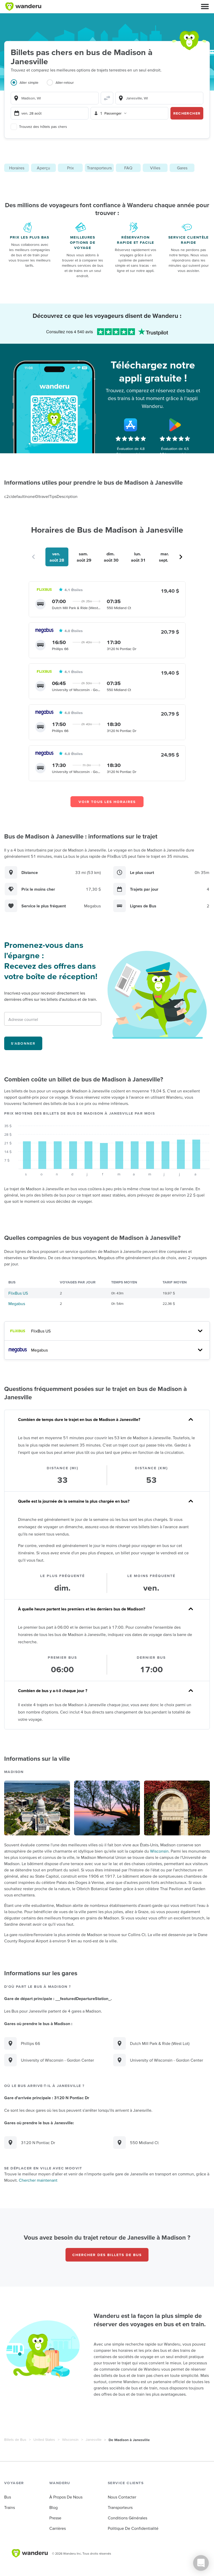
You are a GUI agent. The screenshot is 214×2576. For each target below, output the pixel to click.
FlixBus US (18, 1293)
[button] (205, 7)
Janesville (94, 2440)
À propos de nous (66, 2497)
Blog (53, 2507)
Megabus (17, 1304)
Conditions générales (127, 2518)
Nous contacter (122, 2497)
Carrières (58, 2528)
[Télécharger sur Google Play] (175, 425)
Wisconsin (159, 1851)
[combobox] (55, 98)
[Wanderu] (23, 7)
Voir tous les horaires (107, 802)
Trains (10, 2507)
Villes (155, 168)
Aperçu (43, 168)
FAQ (128, 168)
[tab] (29, 86)
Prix (70, 168)
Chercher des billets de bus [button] (107, 2255)
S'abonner (23, 1043)
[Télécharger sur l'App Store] (131, 425)
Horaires (17, 168)
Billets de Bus (15, 2440)
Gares (182, 168)
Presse (55, 2518)
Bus (8, 2497)
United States (44, 2440)
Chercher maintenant (38, 2180)
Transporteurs (99, 168)
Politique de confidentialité (133, 2528)
